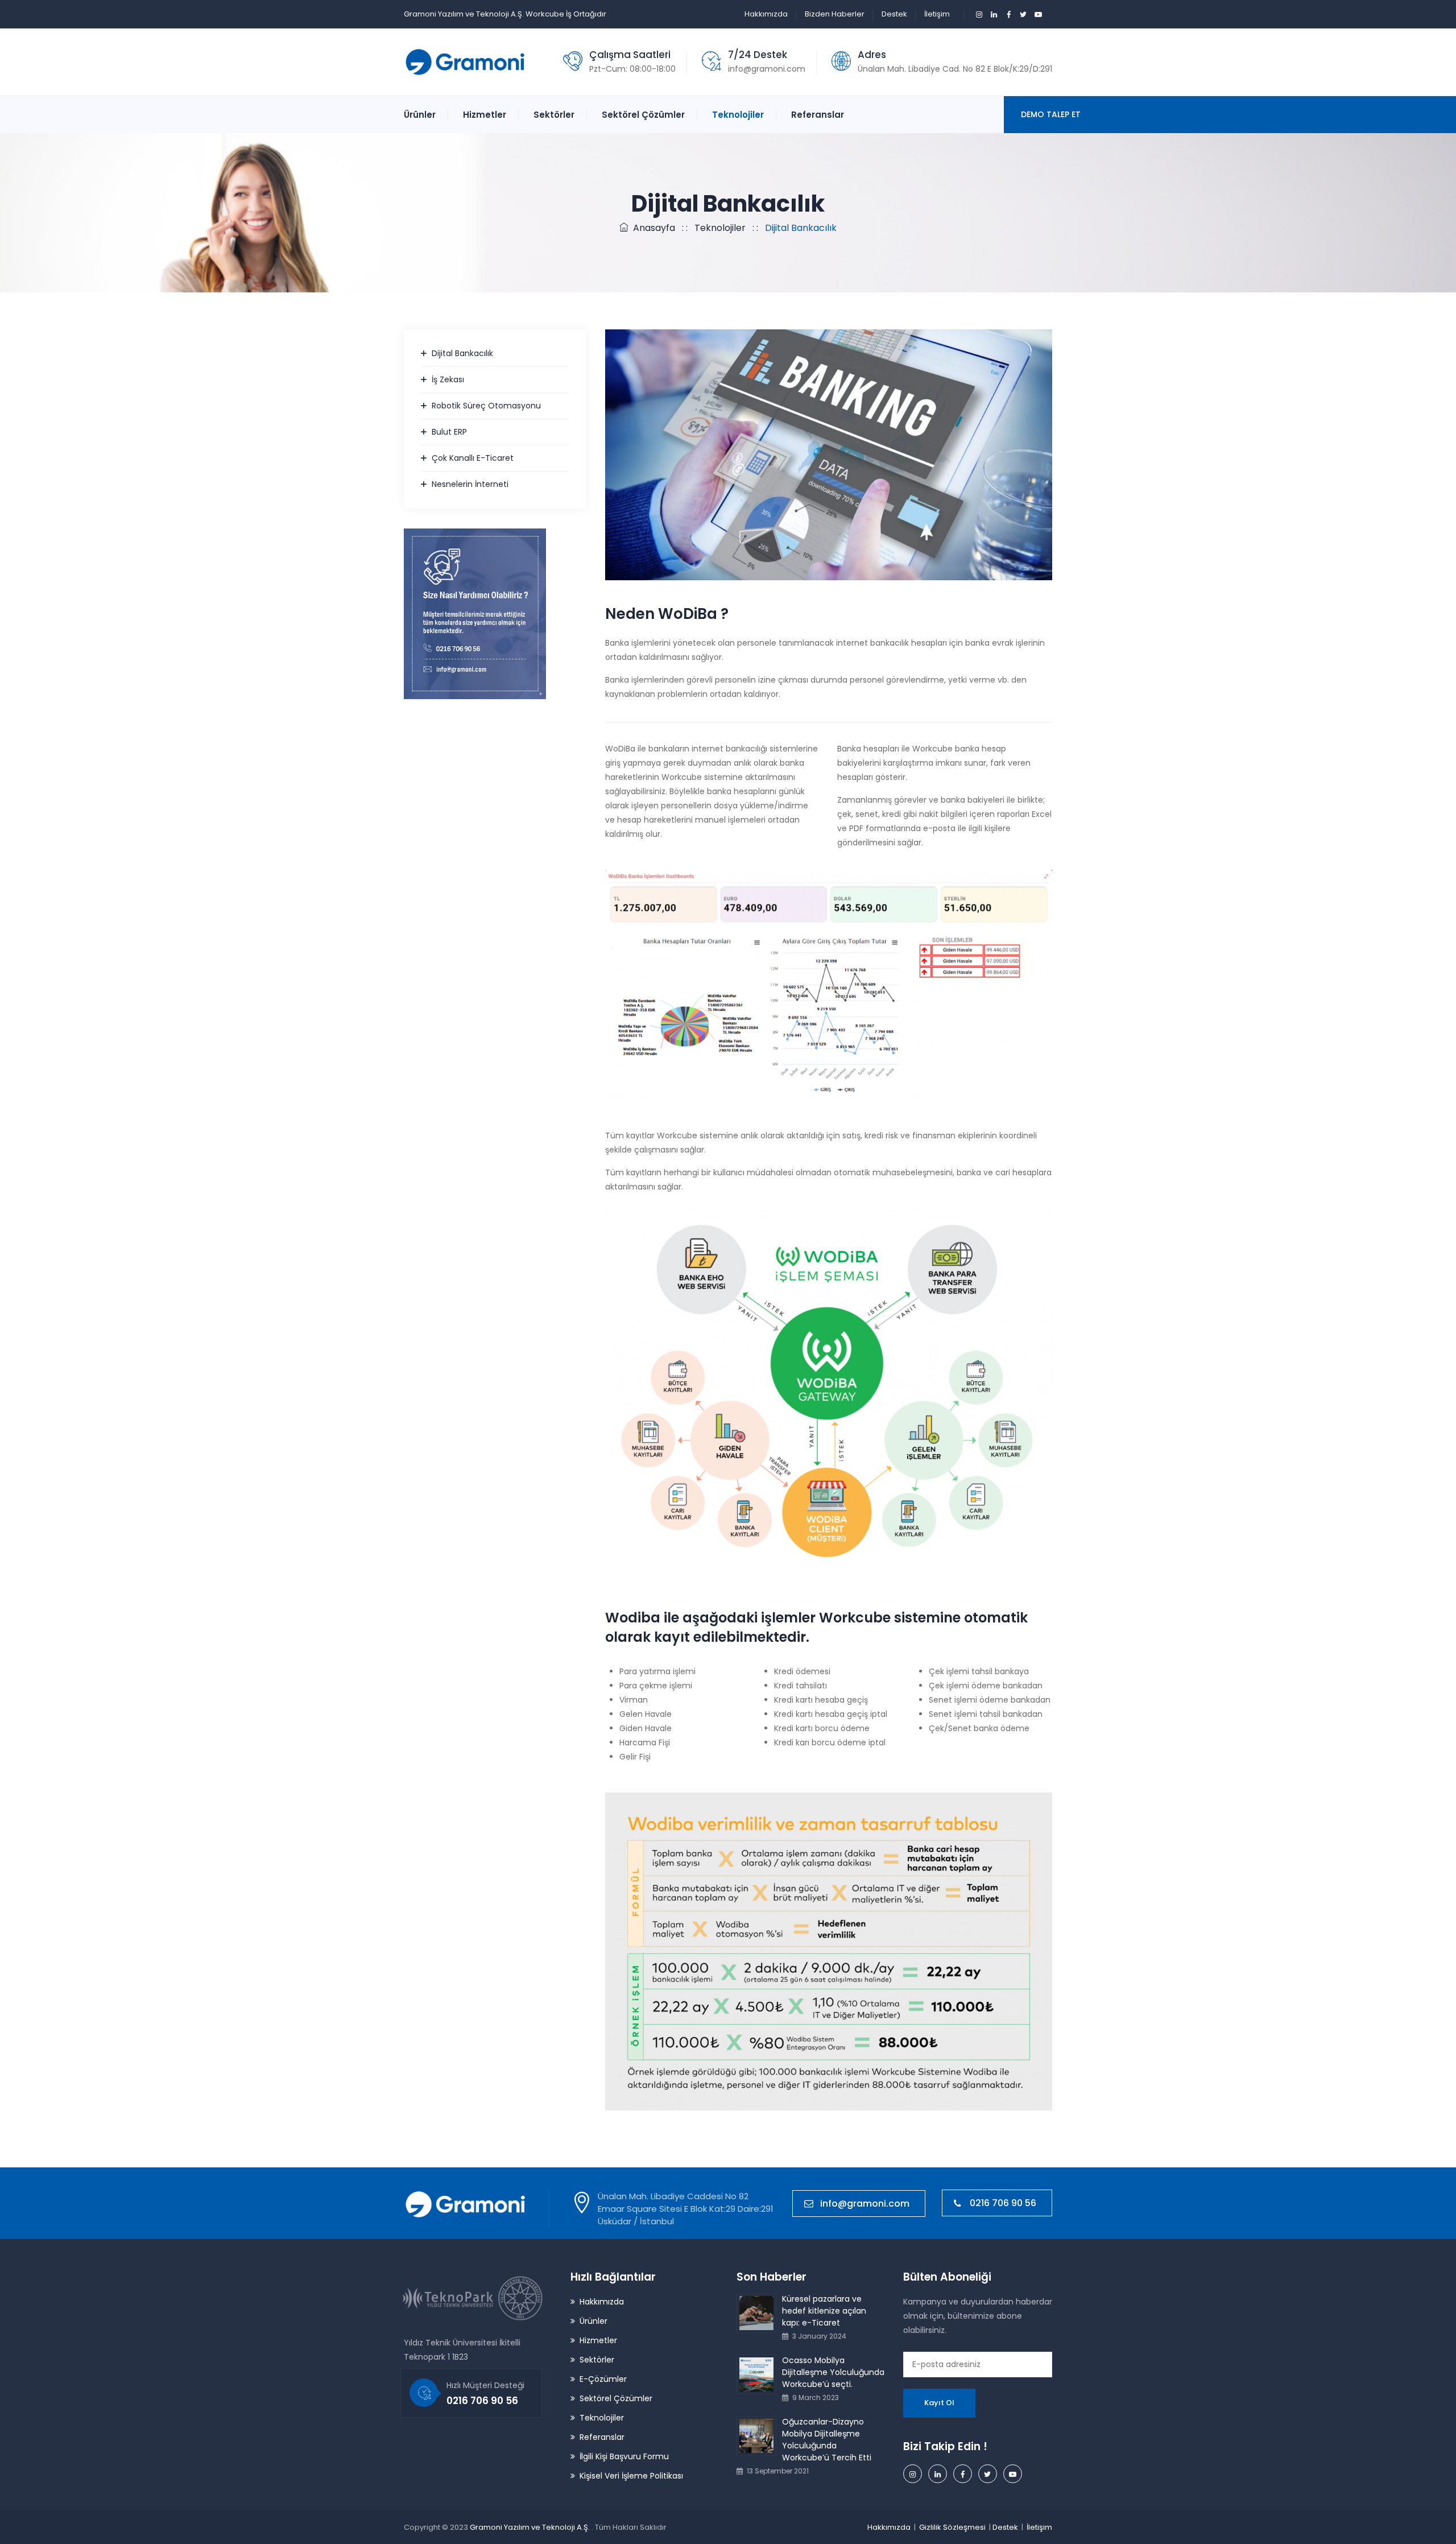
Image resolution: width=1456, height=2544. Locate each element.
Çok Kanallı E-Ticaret (473, 458)
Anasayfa (652, 228)
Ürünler (420, 115)
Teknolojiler (738, 115)
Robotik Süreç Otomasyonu (486, 406)
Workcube (545, 14)
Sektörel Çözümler (643, 115)
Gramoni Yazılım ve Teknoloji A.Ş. (531, 2527)
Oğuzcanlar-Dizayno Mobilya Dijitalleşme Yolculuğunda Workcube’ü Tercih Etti (827, 2440)
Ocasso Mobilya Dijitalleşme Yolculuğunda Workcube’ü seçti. (833, 2372)
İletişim (937, 14)
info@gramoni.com (767, 69)
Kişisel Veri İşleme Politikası (631, 2476)
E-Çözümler (603, 2379)
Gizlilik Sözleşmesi (952, 2527)
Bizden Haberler (835, 14)
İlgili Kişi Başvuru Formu (624, 2456)
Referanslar (818, 115)
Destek (894, 14)
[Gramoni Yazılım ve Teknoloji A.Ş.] (466, 62)
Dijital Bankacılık (462, 353)
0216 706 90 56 (1003, 2203)
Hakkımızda (766, 14)
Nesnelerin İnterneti (470, 484)
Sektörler (554, 115)
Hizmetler (485, 115)
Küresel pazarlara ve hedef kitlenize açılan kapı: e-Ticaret (824, 2311)
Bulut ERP (449, 432)
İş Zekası (448, 379)
